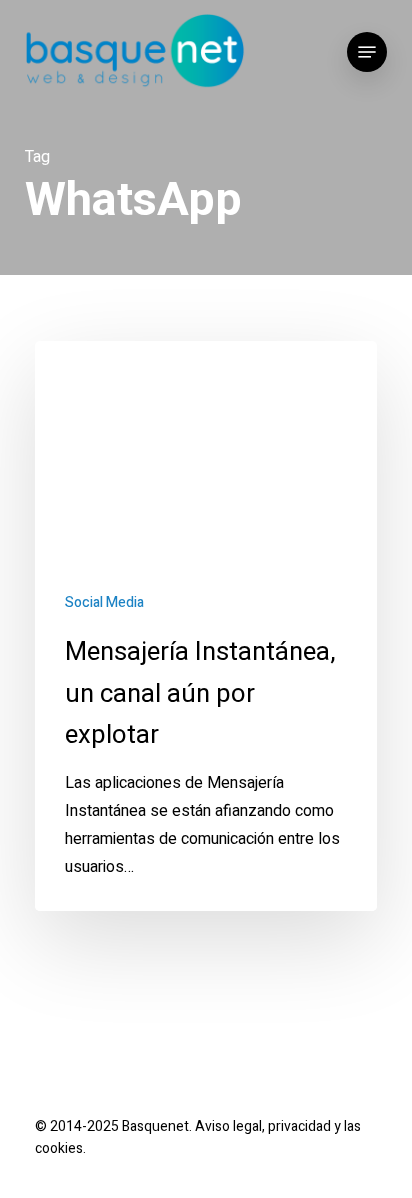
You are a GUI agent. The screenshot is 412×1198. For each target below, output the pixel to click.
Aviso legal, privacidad (263, 1126)
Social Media (104, 602)
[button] (367, 52)
